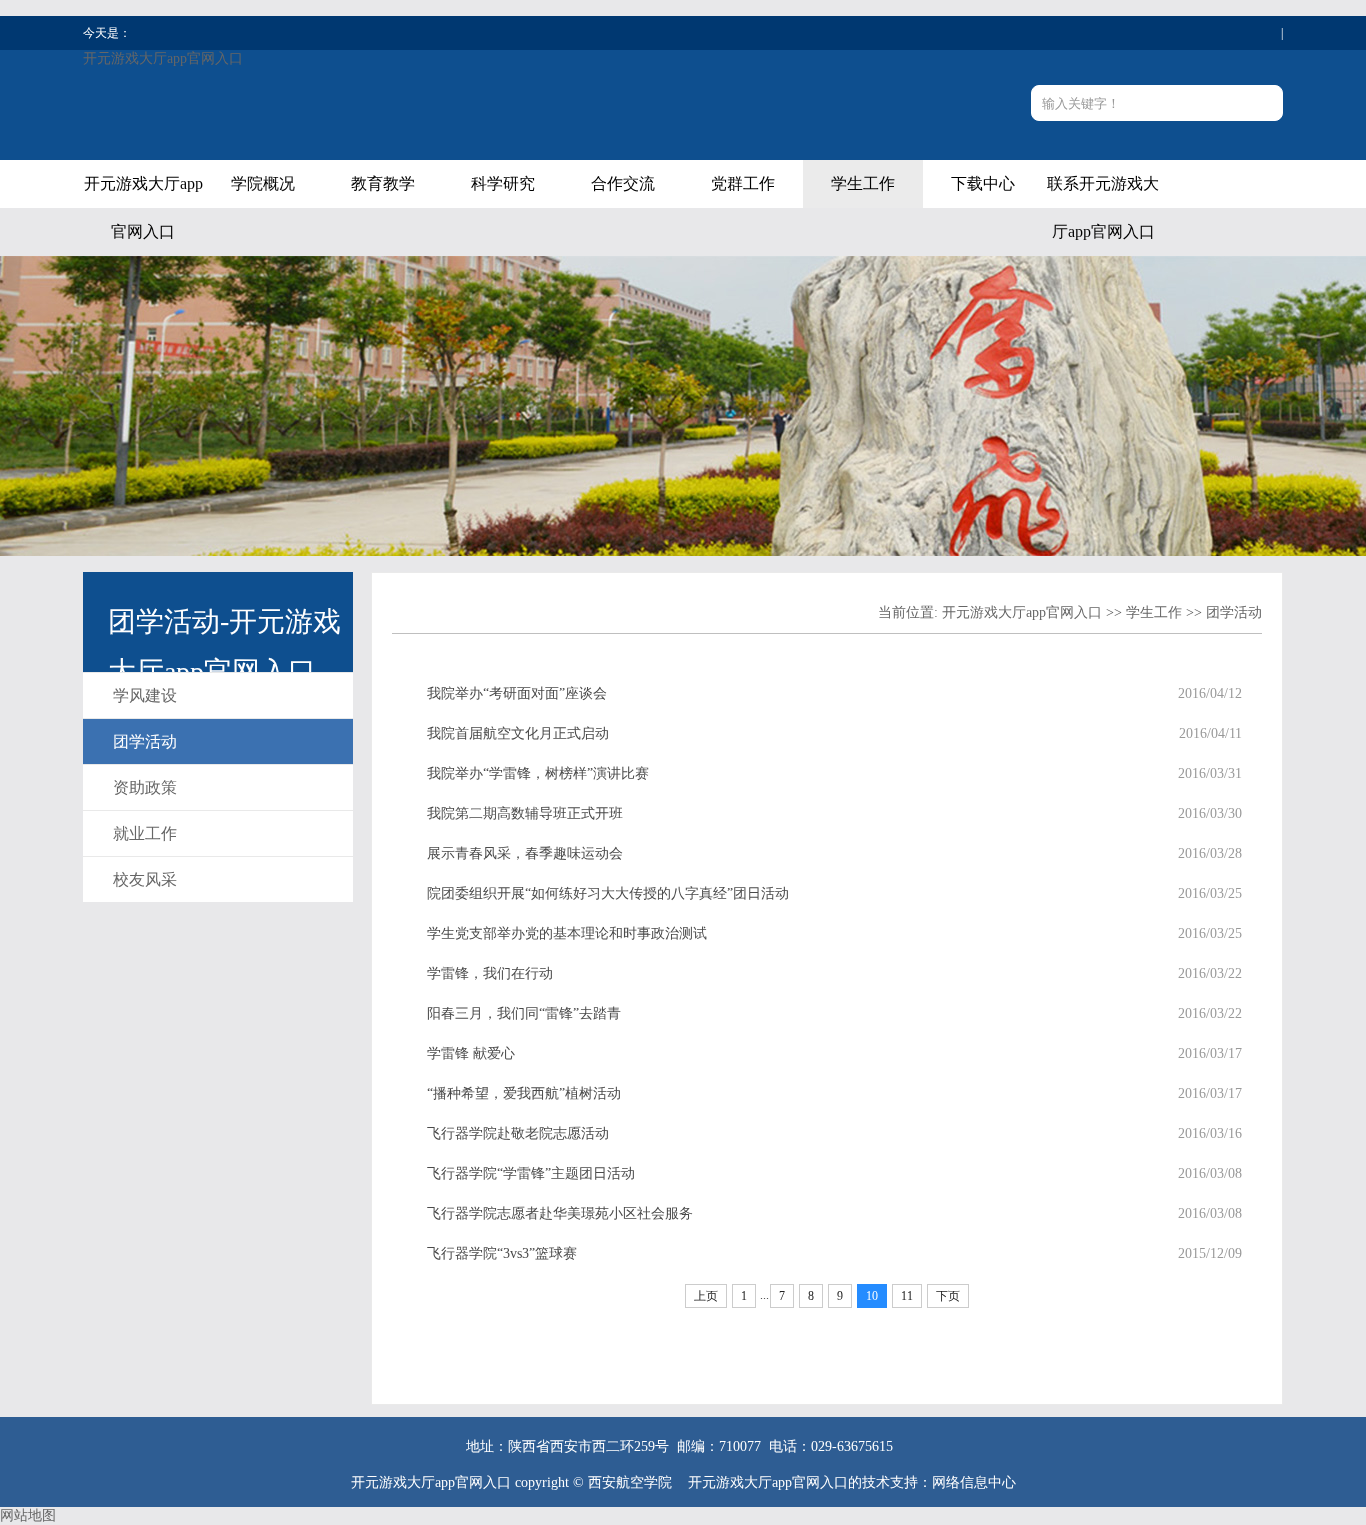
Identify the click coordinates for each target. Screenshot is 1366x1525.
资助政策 (145, 787)
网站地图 (28, 1515)
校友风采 (145, 879)
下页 (948, 1296)
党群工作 (743, 183)
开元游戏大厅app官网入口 (163, 58)
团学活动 (145, 741)
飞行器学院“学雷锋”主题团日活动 (531, 1173)
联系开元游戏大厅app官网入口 (1103, 207)
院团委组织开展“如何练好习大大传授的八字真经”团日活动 (608, 893)
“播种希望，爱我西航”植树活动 (524, 1093)
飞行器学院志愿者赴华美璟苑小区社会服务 (560, 1213)
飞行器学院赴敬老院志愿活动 (518, 1133)
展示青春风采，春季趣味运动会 (525, 853)
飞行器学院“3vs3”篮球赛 (502, 1253)
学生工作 (863, 183)
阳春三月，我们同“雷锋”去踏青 (524, 1013)
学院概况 (263, 183)
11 (907, 1296)
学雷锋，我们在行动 (490, 973)
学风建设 (145, 695)
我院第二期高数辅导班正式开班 (525, 813)
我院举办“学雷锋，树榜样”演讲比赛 (538, 773)
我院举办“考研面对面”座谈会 (517, 693)
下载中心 (983, 183)
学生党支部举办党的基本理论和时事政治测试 (567, 933)
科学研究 (503, 183)
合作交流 (623, 183)
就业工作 (145, 833)
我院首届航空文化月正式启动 (518, 733)
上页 (706, 1296)
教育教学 (383, 183)
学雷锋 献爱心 (471, 1053)
